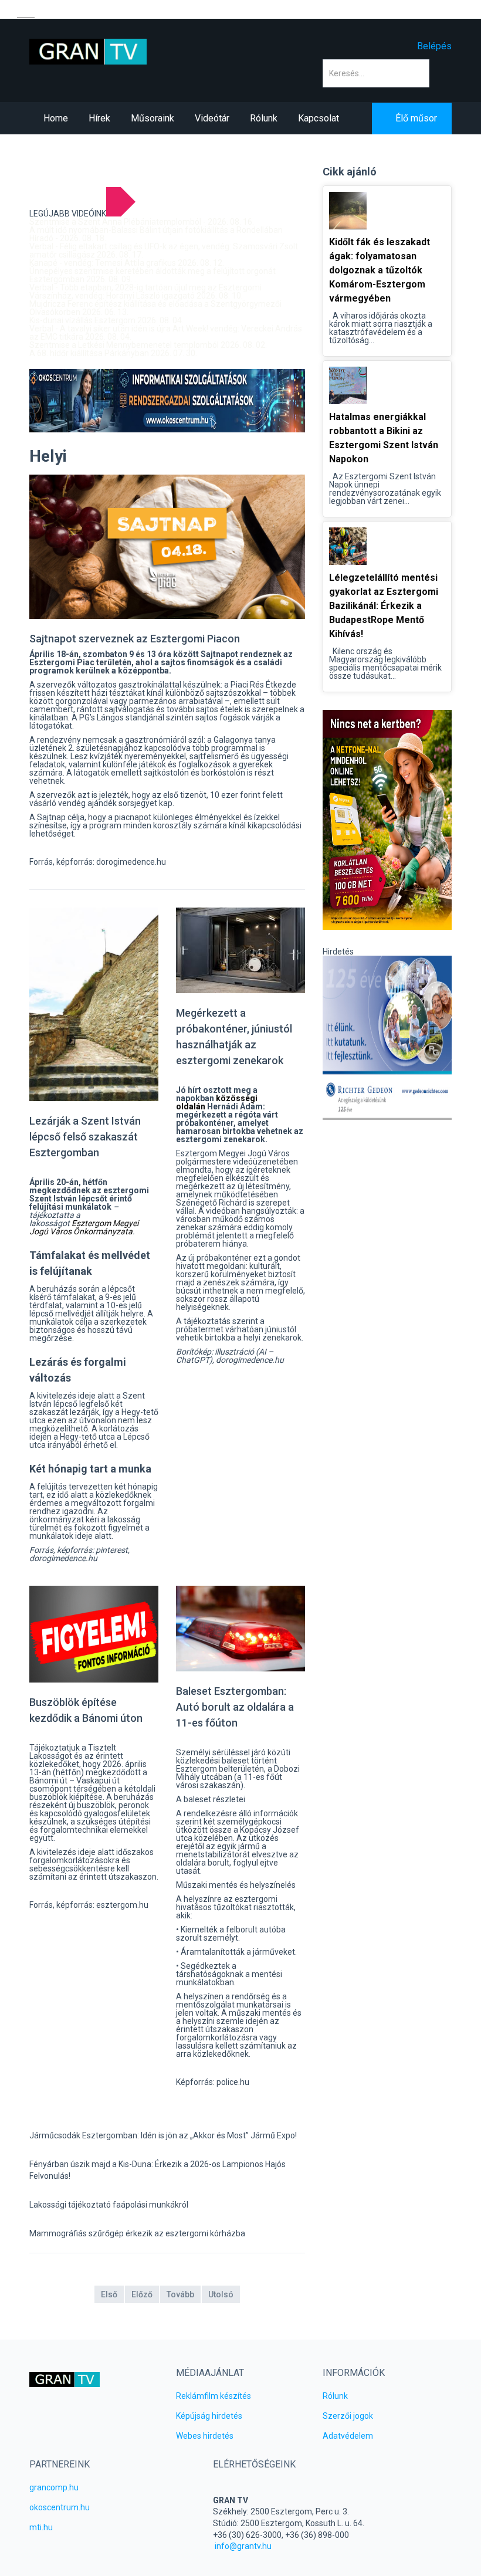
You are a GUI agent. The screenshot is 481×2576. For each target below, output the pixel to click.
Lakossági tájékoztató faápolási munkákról (109, 2205)
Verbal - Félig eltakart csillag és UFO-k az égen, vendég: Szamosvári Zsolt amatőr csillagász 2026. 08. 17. (164, 251)
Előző (142, 2294)
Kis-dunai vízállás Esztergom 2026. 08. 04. (106, 320)
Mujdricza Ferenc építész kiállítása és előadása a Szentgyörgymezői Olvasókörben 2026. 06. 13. (155, 308)
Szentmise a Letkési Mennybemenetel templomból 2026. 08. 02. (148, 345)
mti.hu (41, 2527)
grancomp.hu (54, 2487)
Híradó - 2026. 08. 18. (68, 238)
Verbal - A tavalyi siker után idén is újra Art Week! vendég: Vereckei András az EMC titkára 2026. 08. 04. (166, 333)
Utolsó (221, 2294)
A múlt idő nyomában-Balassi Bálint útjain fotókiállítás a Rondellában (156, 230)
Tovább (180, 2294)
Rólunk (335, 2396)
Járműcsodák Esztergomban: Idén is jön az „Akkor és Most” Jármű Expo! (163, 2135)
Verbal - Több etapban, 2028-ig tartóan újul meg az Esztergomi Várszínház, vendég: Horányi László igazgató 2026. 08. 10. (145, 292)
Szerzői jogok (348, 2416)
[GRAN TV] (88, 51)
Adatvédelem (348, 2436)
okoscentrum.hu (60, 2507)
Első (109, 2294)
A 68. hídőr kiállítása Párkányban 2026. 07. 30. (113, 353)
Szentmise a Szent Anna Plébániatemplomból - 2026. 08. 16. (142, 222)
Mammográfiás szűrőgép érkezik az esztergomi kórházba (137, 2233)
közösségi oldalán (217, 1102)
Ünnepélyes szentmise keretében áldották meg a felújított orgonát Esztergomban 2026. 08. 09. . (153, 275)
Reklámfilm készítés (214, 2396)
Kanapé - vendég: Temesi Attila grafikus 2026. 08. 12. (127, 263)
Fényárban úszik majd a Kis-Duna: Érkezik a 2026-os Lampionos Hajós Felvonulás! (157, 2170)
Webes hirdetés (205, 2436)
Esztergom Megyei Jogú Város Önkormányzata (84, 1227)
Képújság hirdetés (209, 2416)
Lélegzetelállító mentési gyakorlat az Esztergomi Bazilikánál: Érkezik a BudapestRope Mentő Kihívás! (384, 606)
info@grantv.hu (243, 2546)
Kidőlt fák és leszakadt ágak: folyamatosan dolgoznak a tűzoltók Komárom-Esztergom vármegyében (380, 270)
